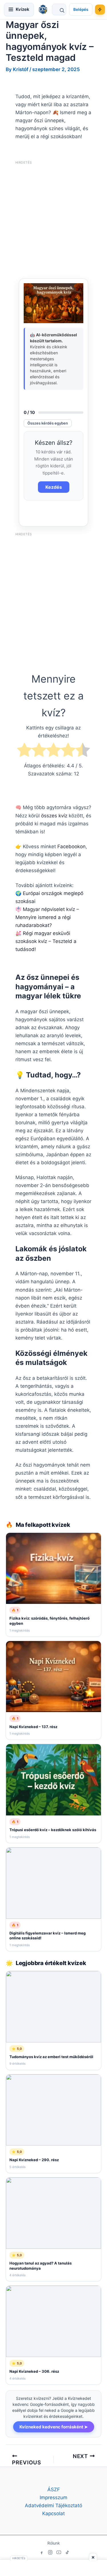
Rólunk (54, 2543)
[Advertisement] (53, 220)
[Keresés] (59, 9)
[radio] (24, 751)
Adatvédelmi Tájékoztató (53, 2505)
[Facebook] (42, 2552)
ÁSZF (54, 2489)
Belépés (81, 9)
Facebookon (71, 846)
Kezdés (54, 487)
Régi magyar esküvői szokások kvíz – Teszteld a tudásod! (46, 941)
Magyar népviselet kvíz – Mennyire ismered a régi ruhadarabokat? (47, 917)
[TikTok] (67, 2552)
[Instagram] (50, 2552)
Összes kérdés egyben (48, 423)
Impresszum (53, 2497)
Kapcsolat (53, 2513)
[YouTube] (59, 2552)
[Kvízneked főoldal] (43, 9)
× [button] (93, 2557)
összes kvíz (54, 816)
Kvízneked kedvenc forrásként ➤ (54, 2427)
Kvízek (23, 9)
